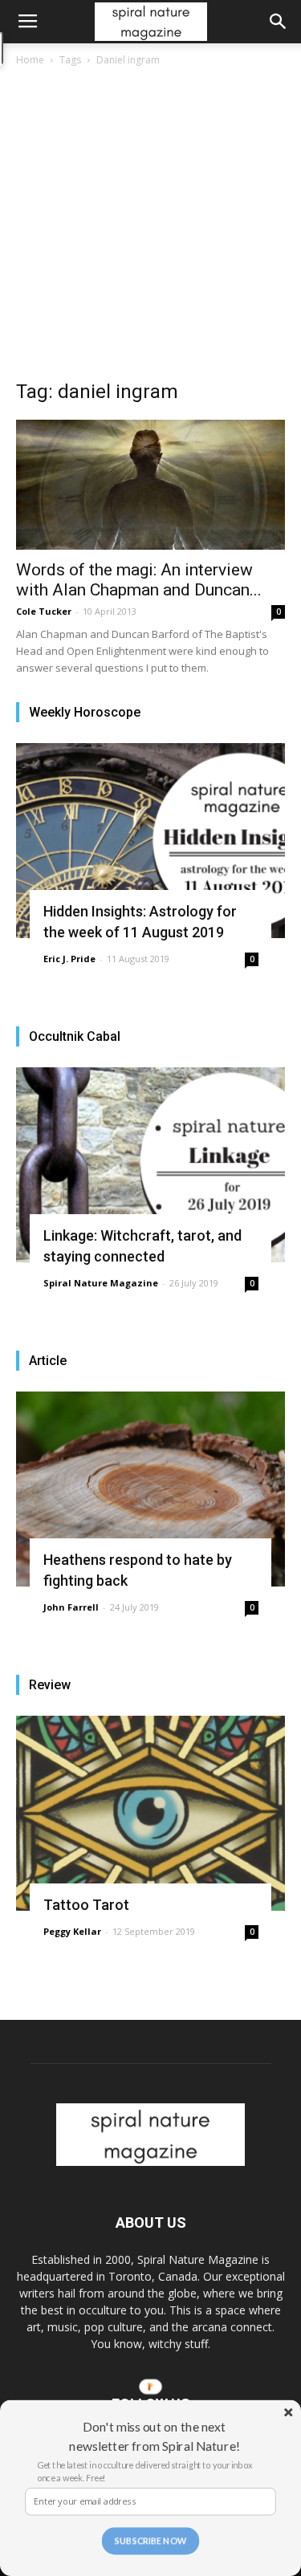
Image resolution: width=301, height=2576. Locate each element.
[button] (279, 22)
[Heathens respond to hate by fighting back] (150, 1489)
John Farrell (71, 1607)
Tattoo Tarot (86, 1905)
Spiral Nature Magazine (101, 1283)
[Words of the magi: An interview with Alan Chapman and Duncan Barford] (150, 485)
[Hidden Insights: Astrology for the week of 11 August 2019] (150, 841)
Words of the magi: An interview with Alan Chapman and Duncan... (139, 580)
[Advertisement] (150, 228)
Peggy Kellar (72, 1931)
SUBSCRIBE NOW (151, 2541)
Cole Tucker (44, 611)
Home (30, 60)
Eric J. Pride (69, 959)
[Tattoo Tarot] (150, 1813)
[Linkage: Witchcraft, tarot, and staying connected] (150, 1165)
